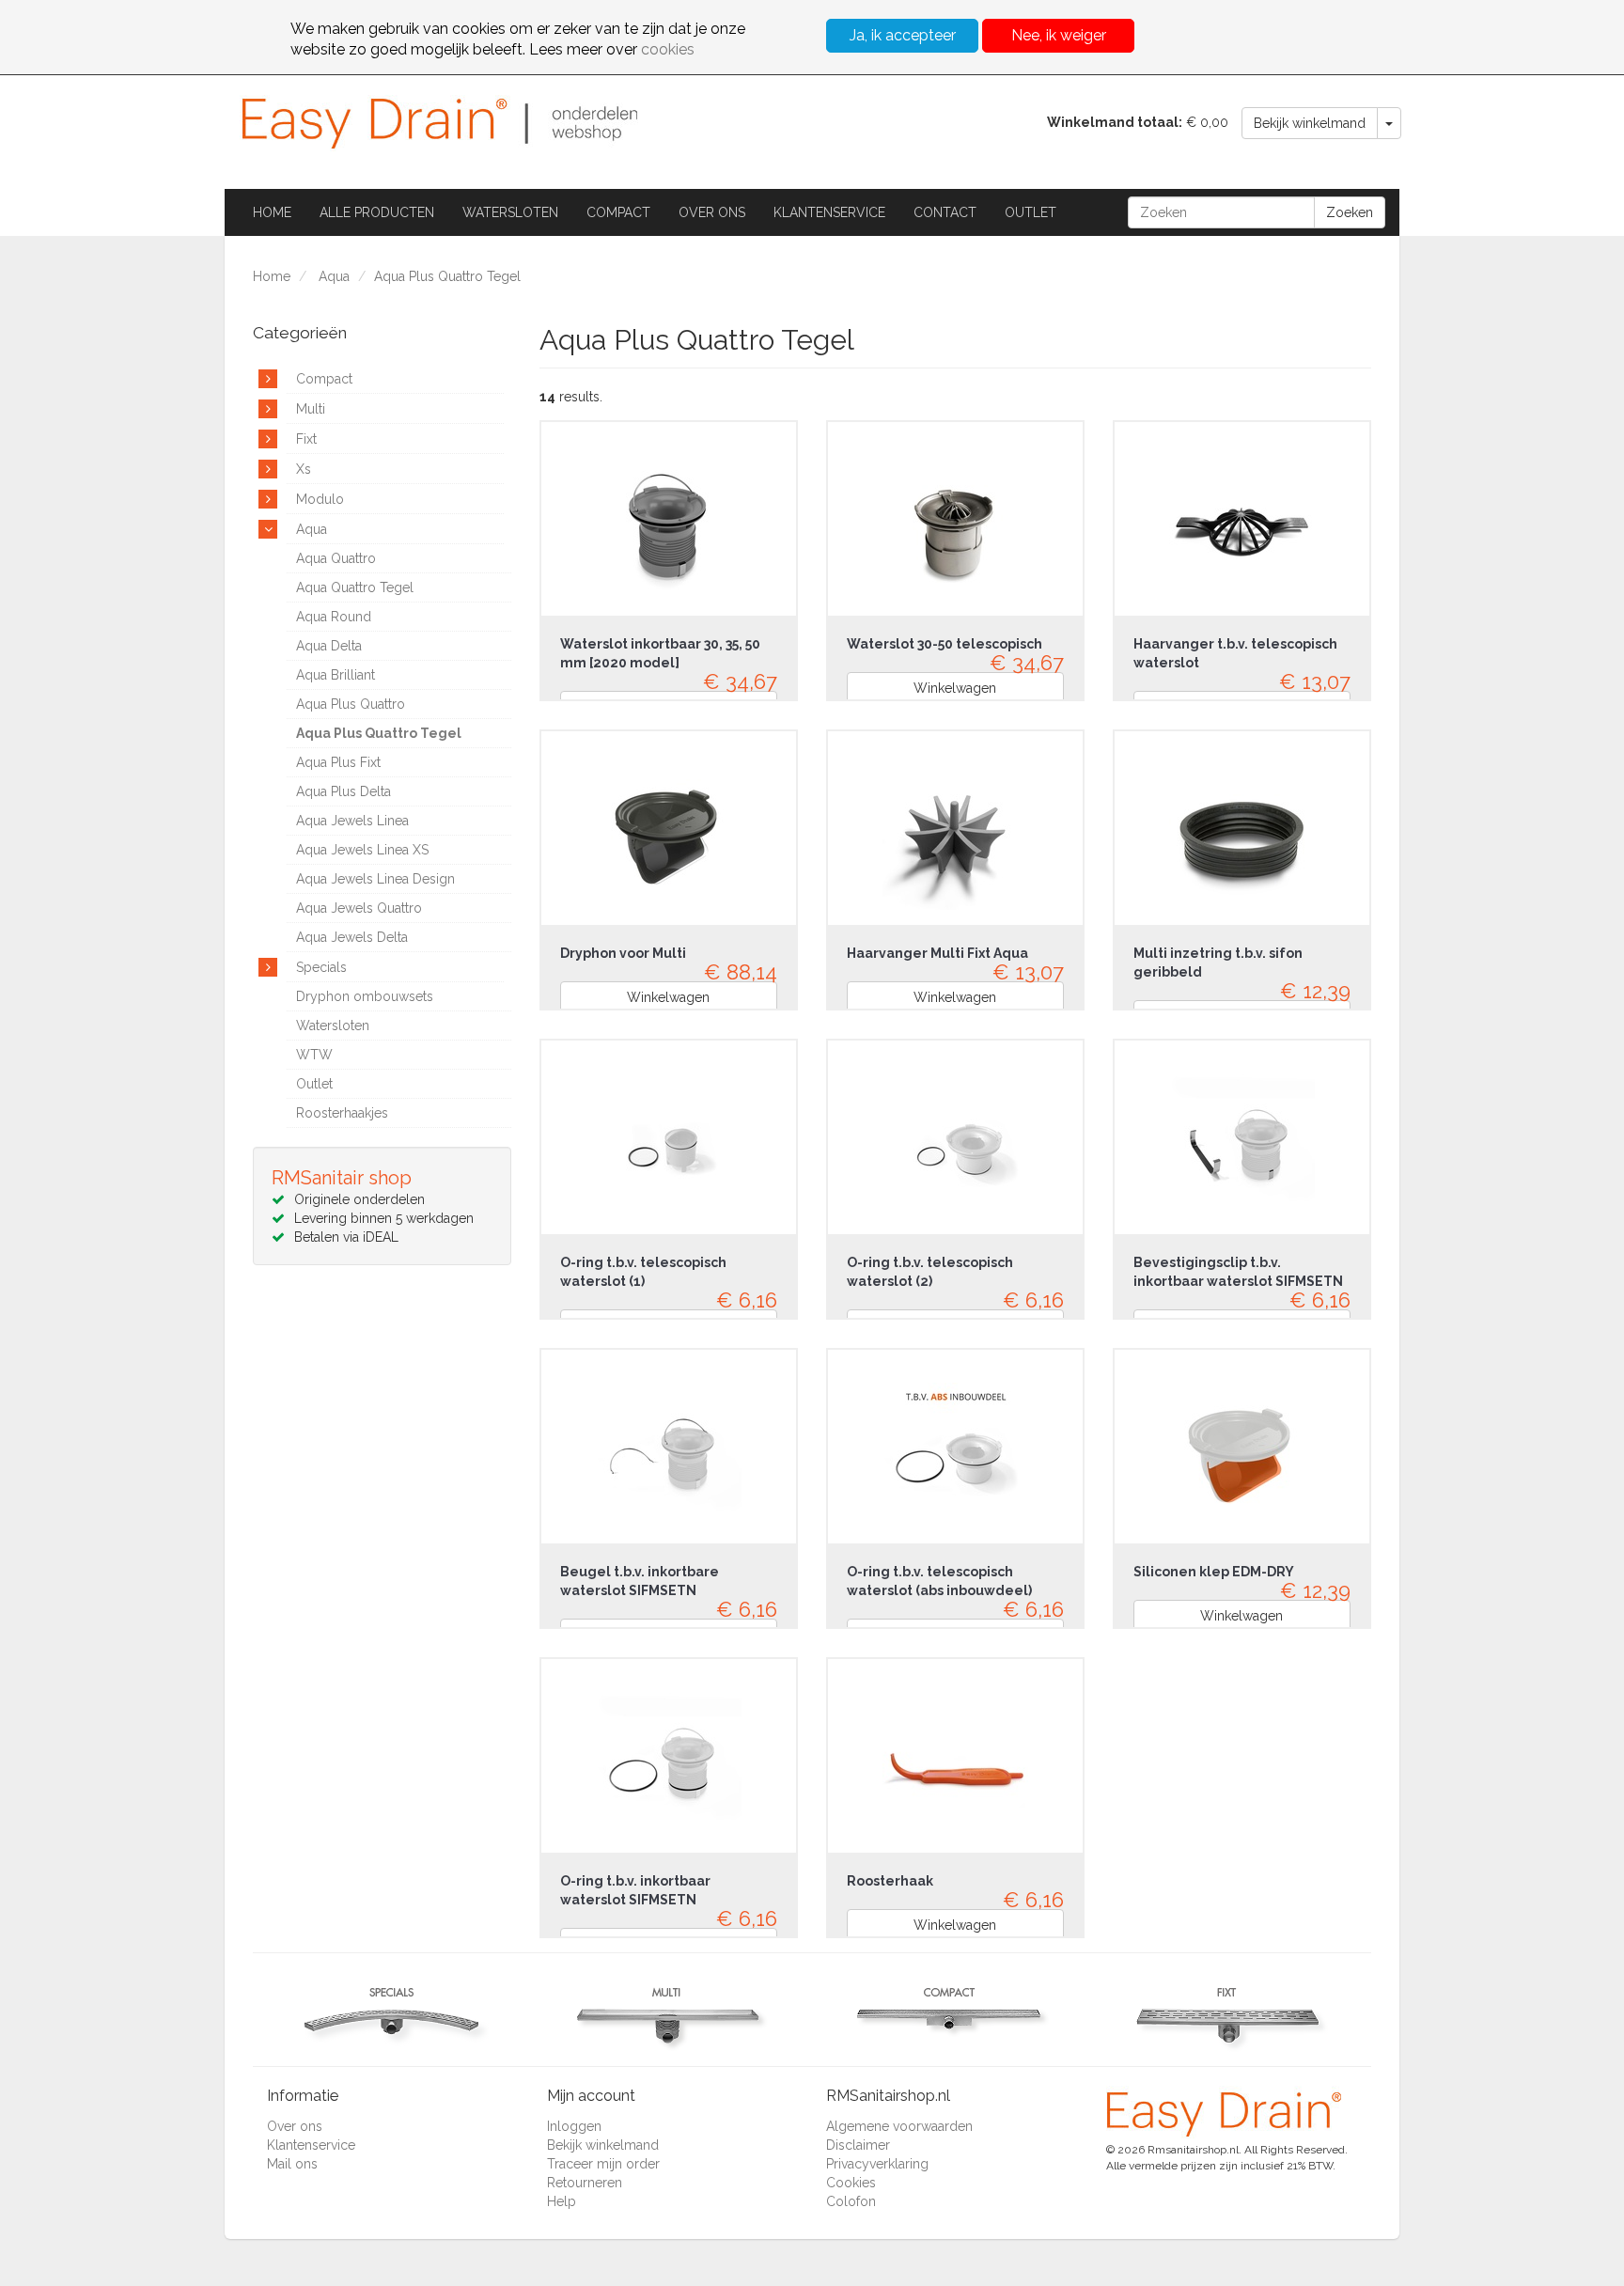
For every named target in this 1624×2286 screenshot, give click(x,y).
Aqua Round (334, 617)
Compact (618, 212)
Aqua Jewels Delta (352, 937)
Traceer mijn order (603, 2164)
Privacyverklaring (877, 2164)
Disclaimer (858, 2145)
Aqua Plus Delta (344, 791)
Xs (304, 469)
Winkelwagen (955, 688)
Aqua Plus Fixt (338, 762)
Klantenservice (829, 212)
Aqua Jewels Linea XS (362, 850)
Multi (311, 409)
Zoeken (1350, 212)
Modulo (320, 499)
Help (562, 2201)
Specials (321, 967)
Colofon (851, 2201)
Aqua (334, 276)
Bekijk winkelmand (1310, 123)
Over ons (712, 212)
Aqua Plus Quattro (351, 704)
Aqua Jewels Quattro (359, 908)
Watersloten (510, 212)
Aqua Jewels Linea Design (375, 879)
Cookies (851, 2183)
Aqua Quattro (336, 558)
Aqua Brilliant (336, 675)
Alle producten (377, 212)
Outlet (1031, 212)
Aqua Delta (329, 646)
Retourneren (585, 2183)
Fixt (306, 439)
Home (272, 212)
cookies (668, 49)
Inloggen (574, 2126)
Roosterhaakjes (342, 1113)
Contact (945, 212)
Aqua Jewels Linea (352, 821)
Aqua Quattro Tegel (355, 587)
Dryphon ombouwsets (365, 996)
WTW (314, 1055)
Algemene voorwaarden (899, 2126)
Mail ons (292, 2164)
